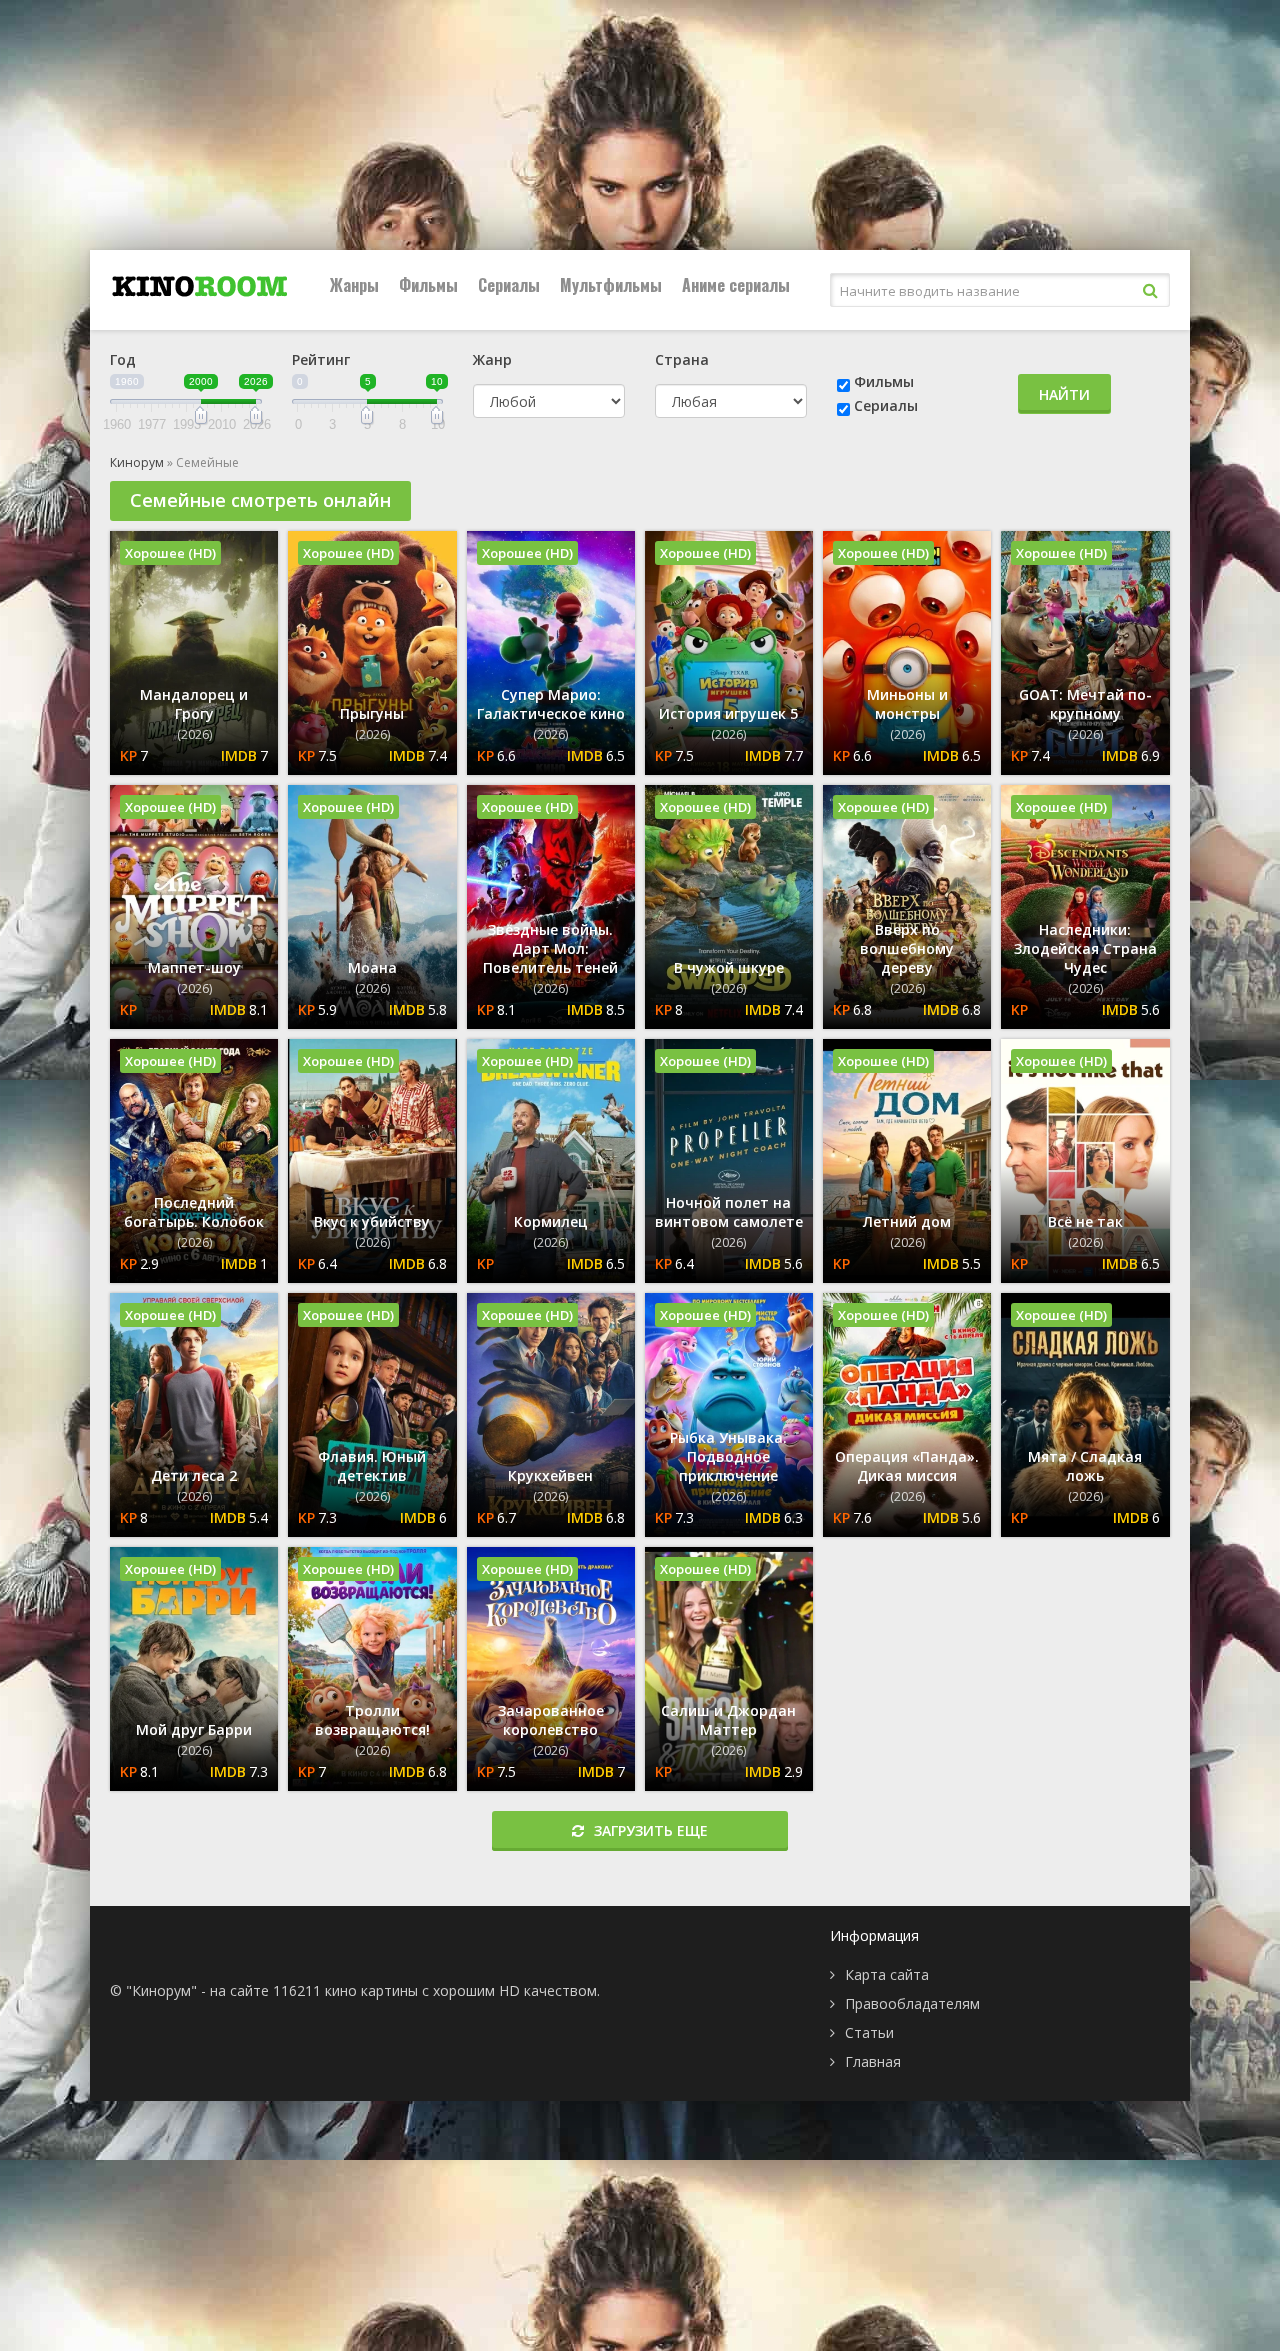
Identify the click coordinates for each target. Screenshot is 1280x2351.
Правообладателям (912, 2003)
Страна (682, 359)
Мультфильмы (611, 285)
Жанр (492, 359)
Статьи (869, 2032)
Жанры (354, 285)
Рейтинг (321, 359)
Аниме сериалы (736, 285)
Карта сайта (887, 1974)
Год (123, 359)
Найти (1064, 394)
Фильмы (428, 285)
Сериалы (509, 285)
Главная (873, 2061)
